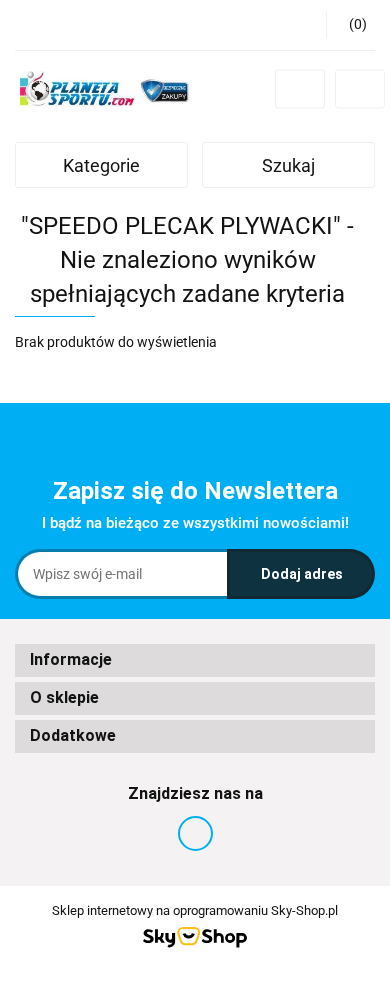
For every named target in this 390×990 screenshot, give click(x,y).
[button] (350, 25)
